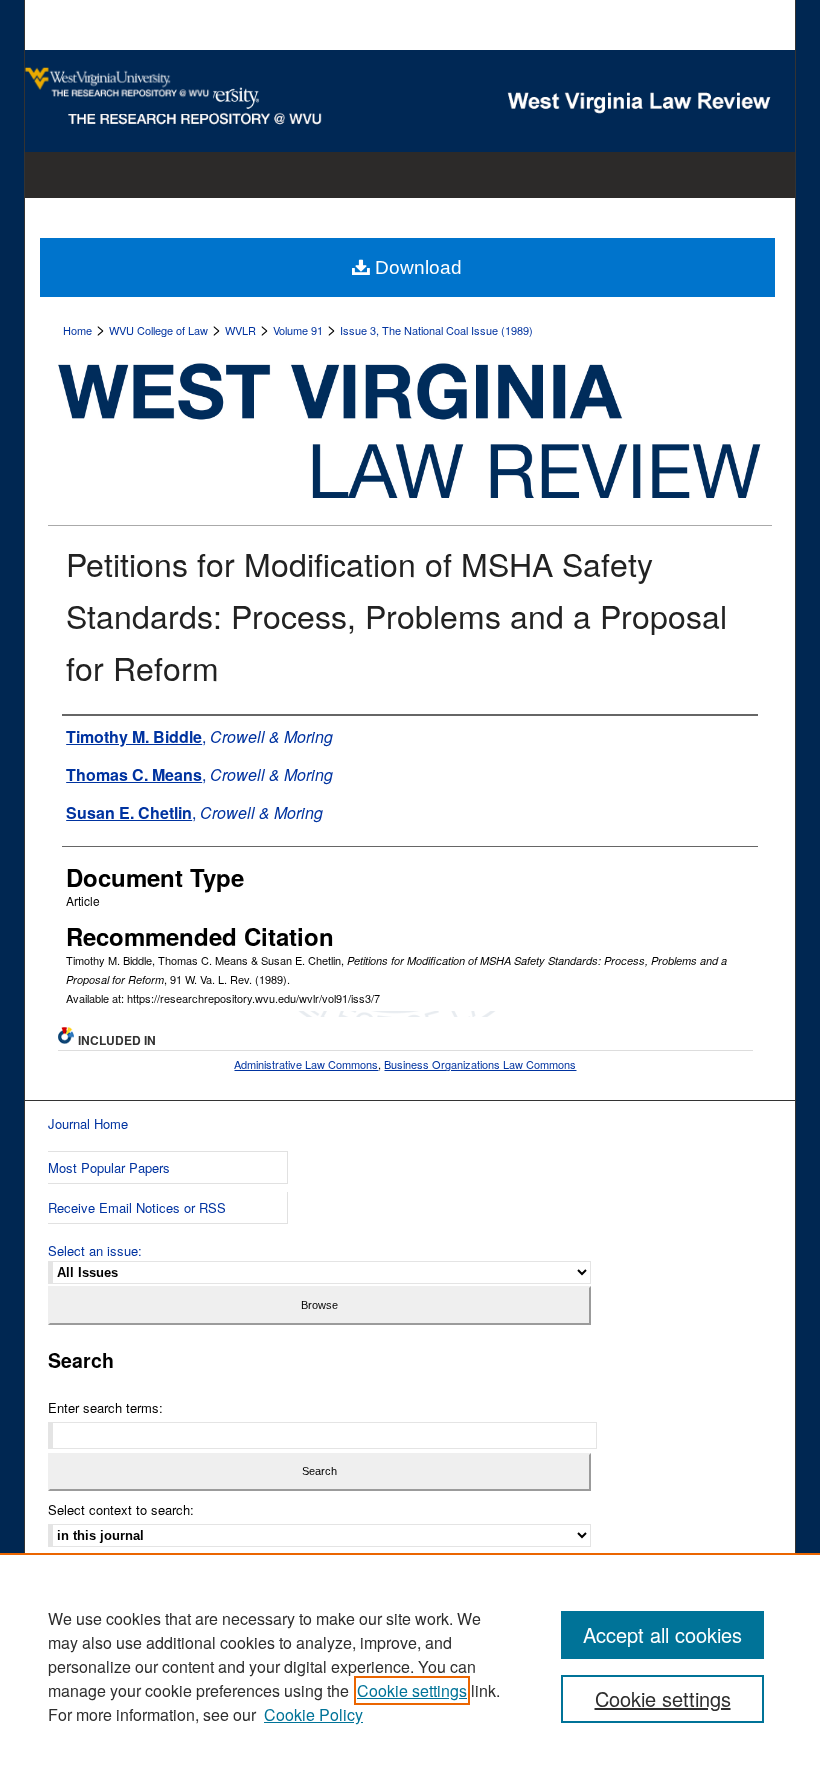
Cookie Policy (313, 1714)
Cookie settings (412, 1690)
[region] (410, 1666)
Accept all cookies (662, 1634)
